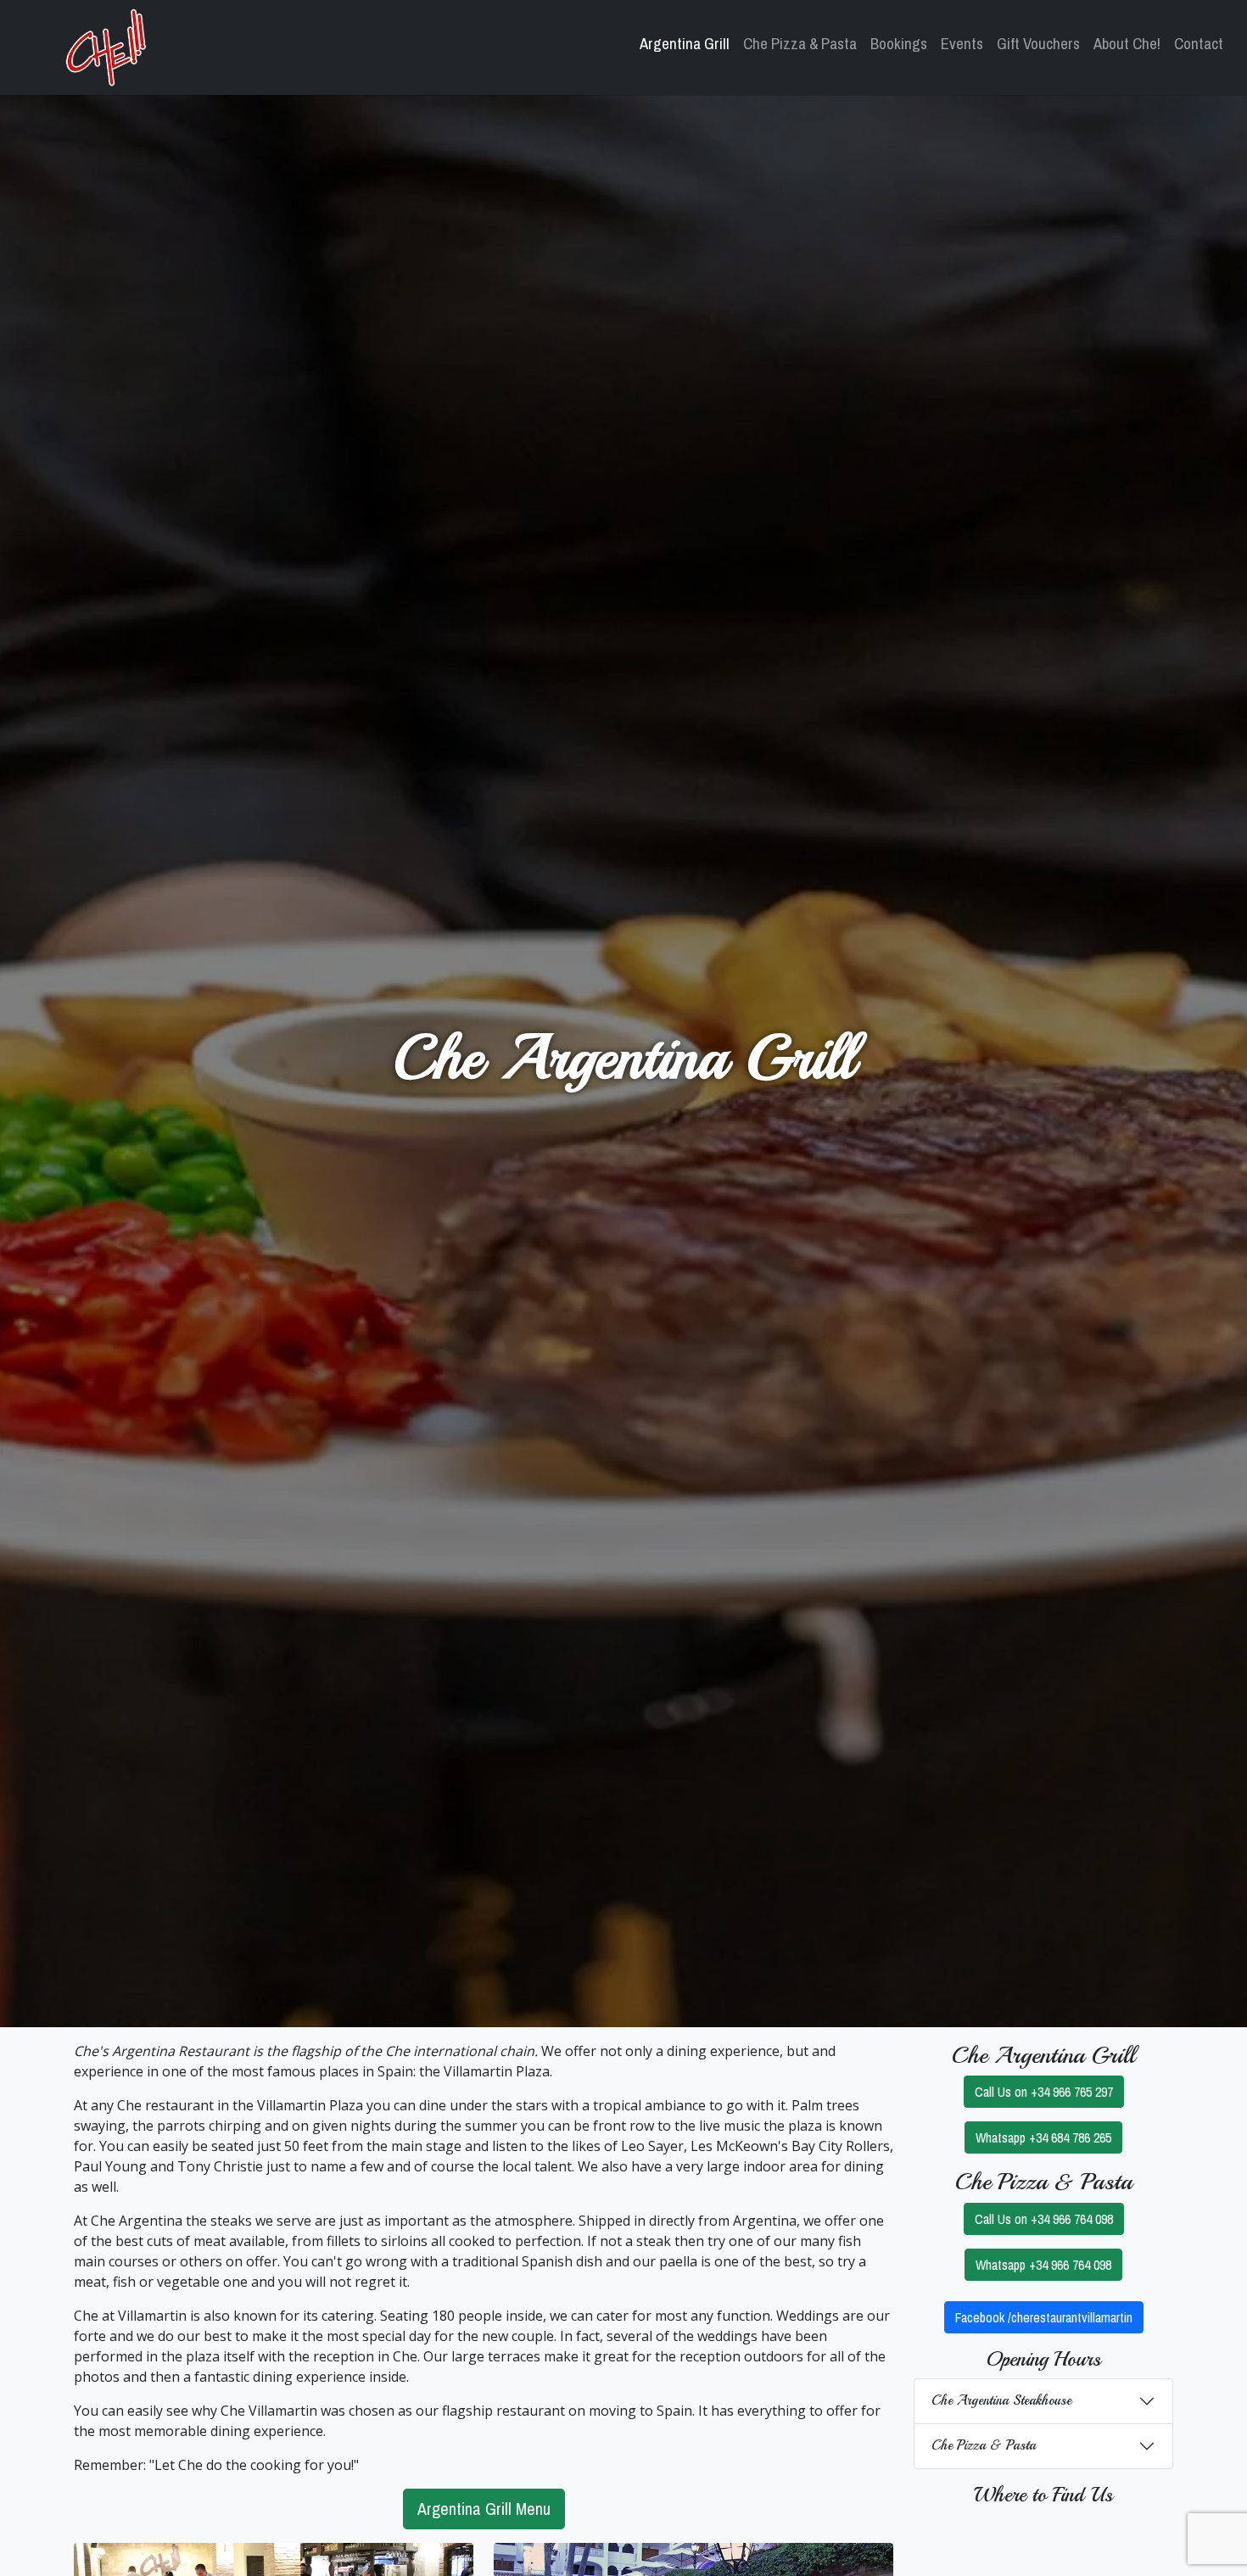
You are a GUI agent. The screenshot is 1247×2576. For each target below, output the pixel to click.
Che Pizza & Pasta (800, 44)
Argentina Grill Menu (484, 2509)
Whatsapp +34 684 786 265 (1043, 2137)
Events (962, 44)
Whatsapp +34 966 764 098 (1043, 2265)
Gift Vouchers (1038, 44)
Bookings (899, 44)
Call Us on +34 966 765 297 (1044, 2092)
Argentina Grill (685, 44)
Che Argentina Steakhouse (1001, 2400)
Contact (1199, 44)
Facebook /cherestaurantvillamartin (1044, 2317)
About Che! (1127, 44)
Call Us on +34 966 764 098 (1044, 2219)
